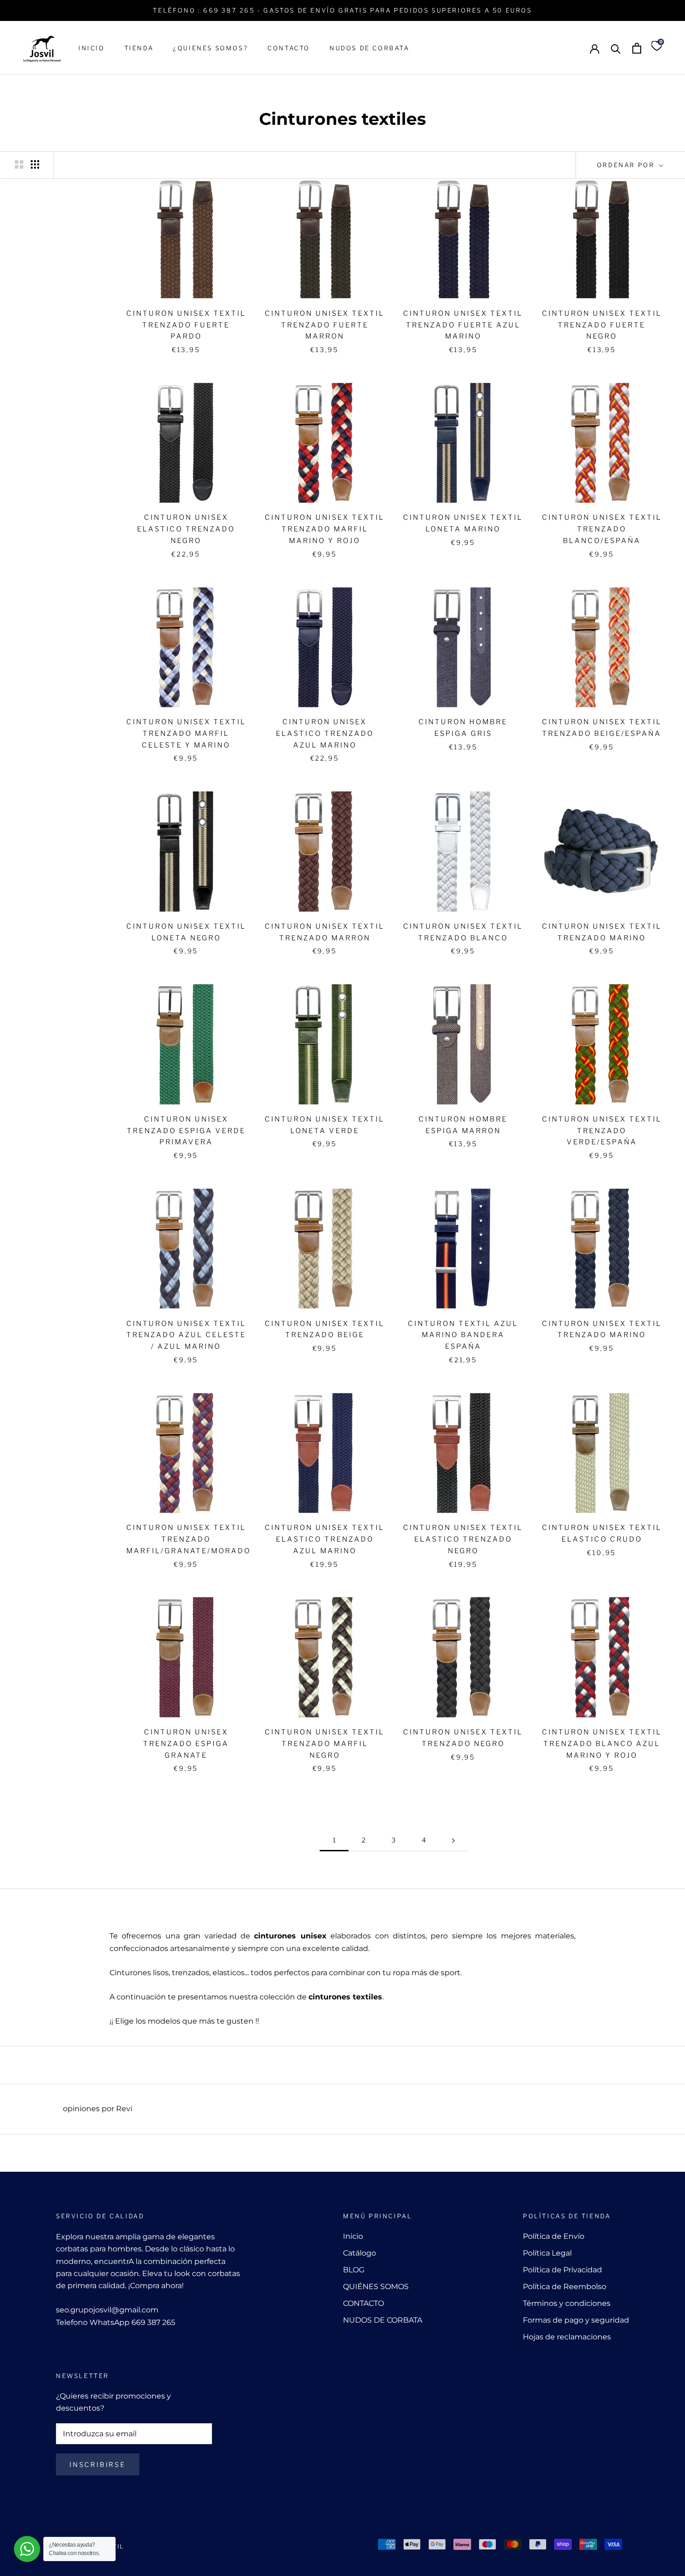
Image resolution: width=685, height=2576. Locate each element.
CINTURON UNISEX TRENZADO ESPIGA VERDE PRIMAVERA (186, 1131)
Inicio (353, 2236)
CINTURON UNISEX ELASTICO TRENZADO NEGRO (186, 529)
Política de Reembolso (565, 2287)
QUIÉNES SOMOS (376, 2287)
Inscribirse (98, 2464)
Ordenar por (627, 165)
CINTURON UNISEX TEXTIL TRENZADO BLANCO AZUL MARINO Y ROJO (602, 1744)
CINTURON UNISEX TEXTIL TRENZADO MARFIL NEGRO (325, 1744)
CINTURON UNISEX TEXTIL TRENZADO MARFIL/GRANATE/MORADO (188, 1539)
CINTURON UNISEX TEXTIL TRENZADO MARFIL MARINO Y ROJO (325, 529)
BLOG (354, 2270)
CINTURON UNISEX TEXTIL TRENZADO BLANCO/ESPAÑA (602, 529)
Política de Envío (554, 2236)
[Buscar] (616, 48)
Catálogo (360, 2253)
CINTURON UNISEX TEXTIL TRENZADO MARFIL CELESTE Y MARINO (186, 734)
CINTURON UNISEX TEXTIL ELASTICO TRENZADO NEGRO (463, 1539)
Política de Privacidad (562, 2270)
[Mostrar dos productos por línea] (19, 164)
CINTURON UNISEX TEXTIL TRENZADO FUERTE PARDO (186, 325)
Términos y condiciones (567, 2303)
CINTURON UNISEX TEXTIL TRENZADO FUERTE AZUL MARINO (463, 325)
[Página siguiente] (453, 1840)
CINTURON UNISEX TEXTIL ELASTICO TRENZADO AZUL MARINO (325, 1539)
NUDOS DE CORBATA (370, 48)
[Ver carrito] (637, 48)
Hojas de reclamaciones (567, 2337)
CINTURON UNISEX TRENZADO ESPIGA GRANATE (186, 1744)
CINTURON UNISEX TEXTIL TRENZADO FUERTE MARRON (325, 325)
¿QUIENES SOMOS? (210, 48)
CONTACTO (289, 48)
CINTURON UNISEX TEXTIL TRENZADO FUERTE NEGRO (602, 325)
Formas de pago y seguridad (576, 2320)
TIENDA (139, 48)
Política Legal (547, 2253)
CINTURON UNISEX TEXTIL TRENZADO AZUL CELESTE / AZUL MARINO (186, 1335)
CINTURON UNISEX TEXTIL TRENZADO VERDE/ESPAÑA (602, 1131)
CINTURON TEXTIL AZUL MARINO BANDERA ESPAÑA (463, 1335)
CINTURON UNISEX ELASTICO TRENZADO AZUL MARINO (325, 734)
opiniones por (98, 2109)
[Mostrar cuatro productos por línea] (35, 164)
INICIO (92, 48)
